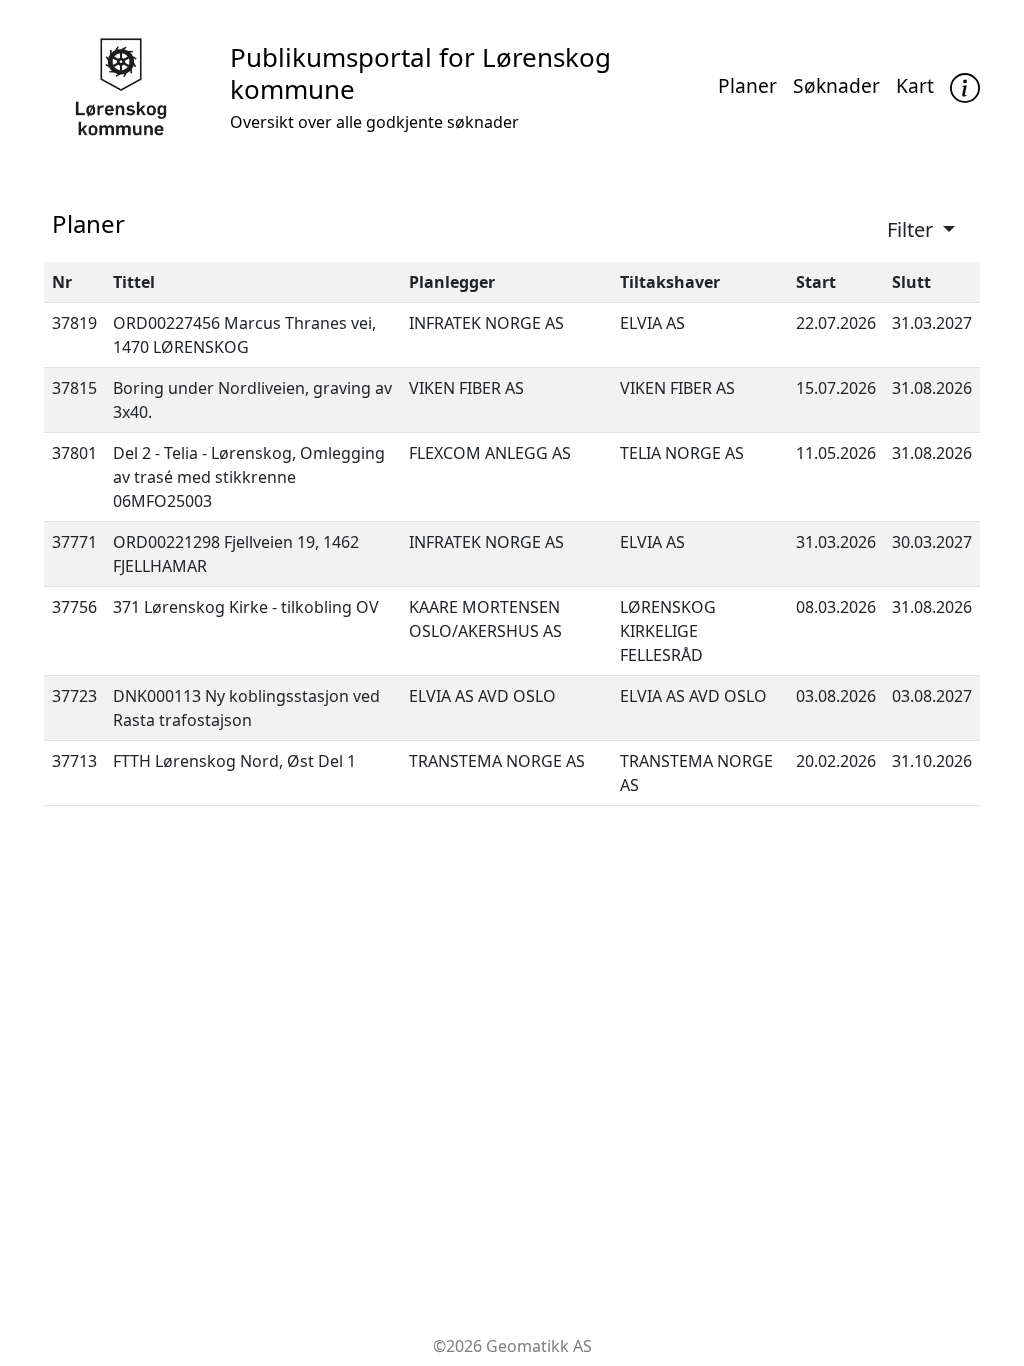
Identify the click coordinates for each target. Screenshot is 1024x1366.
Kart (915, 85)
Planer (747, 85)
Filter (912, 229)
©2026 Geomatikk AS (512, 1346)
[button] (965, 87)
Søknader (836, 85)
